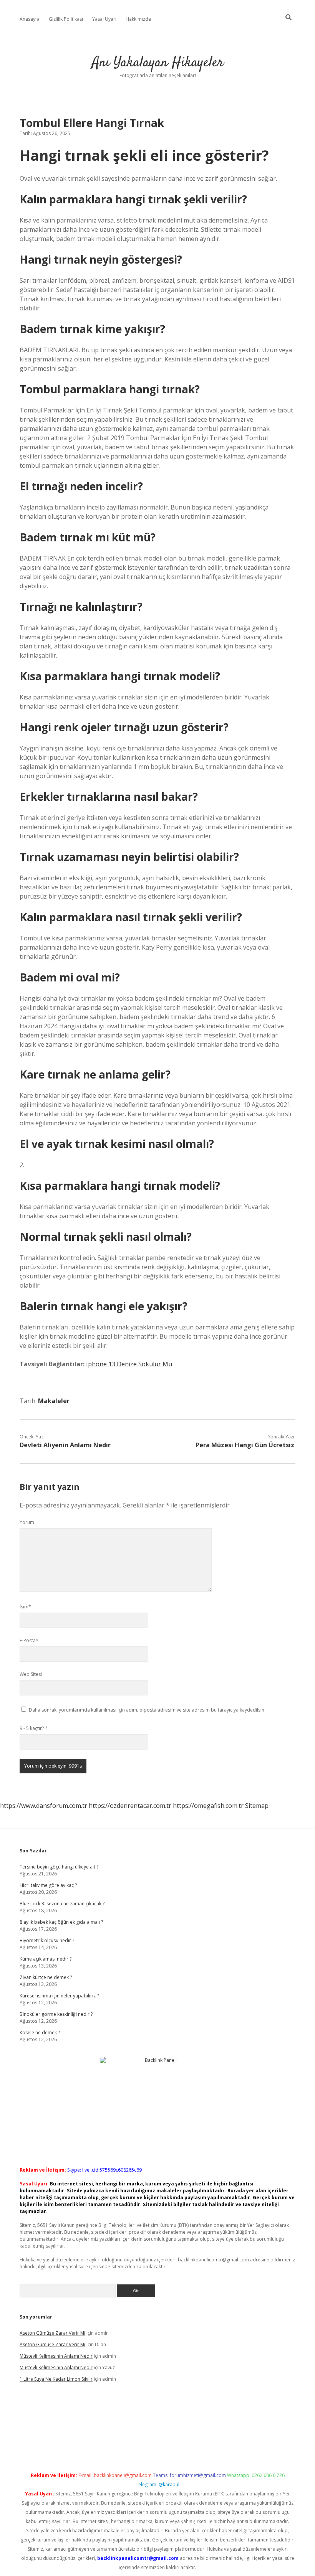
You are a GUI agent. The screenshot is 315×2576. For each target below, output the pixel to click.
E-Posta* (29, 1640)
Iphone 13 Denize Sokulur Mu (129, 1364)
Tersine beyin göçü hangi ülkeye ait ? (59, 1867)
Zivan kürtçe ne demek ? (46, 1977)
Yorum (27, 1522)
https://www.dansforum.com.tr (44, 1806)
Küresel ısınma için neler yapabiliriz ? (59, 1996)
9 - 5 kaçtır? (34, 1728)
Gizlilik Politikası (66, 19)
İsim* (25, 1607)
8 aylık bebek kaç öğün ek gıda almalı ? (61, 1922)
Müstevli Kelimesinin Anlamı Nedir (56, 2356)
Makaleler (54, 1401)
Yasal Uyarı (104, 19)
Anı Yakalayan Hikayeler (158, 63)
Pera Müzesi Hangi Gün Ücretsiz (245, 1445)
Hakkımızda (138, 19)
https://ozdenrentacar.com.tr (130, 1806)
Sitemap (257, 1806)
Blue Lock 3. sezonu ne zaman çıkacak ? (62, 1904)
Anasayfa (30, 19)
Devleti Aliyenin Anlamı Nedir (65, 1445)
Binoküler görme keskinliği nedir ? (56, 2014)
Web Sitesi (31, 1674)
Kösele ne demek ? (40, 2033)
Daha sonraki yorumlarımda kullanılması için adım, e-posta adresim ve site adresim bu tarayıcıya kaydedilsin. (147, 1710)
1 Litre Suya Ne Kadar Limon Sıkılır (56, 2379)
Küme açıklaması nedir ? (46, 1959)
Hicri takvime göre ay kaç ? (48, 1885)
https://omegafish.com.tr (208, 1806)
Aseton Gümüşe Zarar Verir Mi (52, 2333)
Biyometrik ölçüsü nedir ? (47, 1940)
